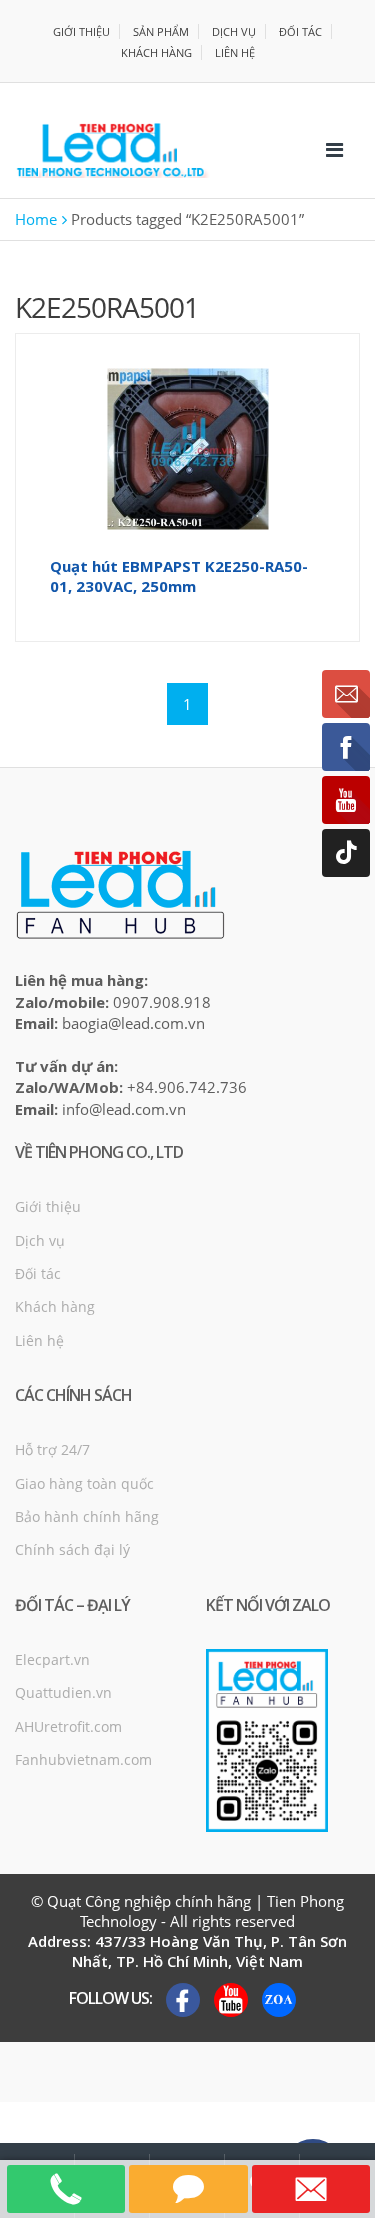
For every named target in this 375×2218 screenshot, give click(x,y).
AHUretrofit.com (68, 1726)
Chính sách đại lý (72, 1549)
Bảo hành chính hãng (87, 1516)
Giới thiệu (48, 1206)
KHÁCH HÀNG (156, 52)
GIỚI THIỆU (81, 31)
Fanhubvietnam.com (83, 1759)
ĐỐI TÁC (300, 31)
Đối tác (38, 1273)
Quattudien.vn (63, 1692)
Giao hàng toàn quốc (84, 1483)
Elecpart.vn (52, 1659)
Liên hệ (39, 1340)
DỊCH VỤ (234, 31)
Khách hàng (55, 1306)
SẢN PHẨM (161, 31)
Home (36, 219)
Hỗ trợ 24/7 (52, 1449)
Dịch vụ (40, 1240)
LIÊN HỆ (235, 52)
